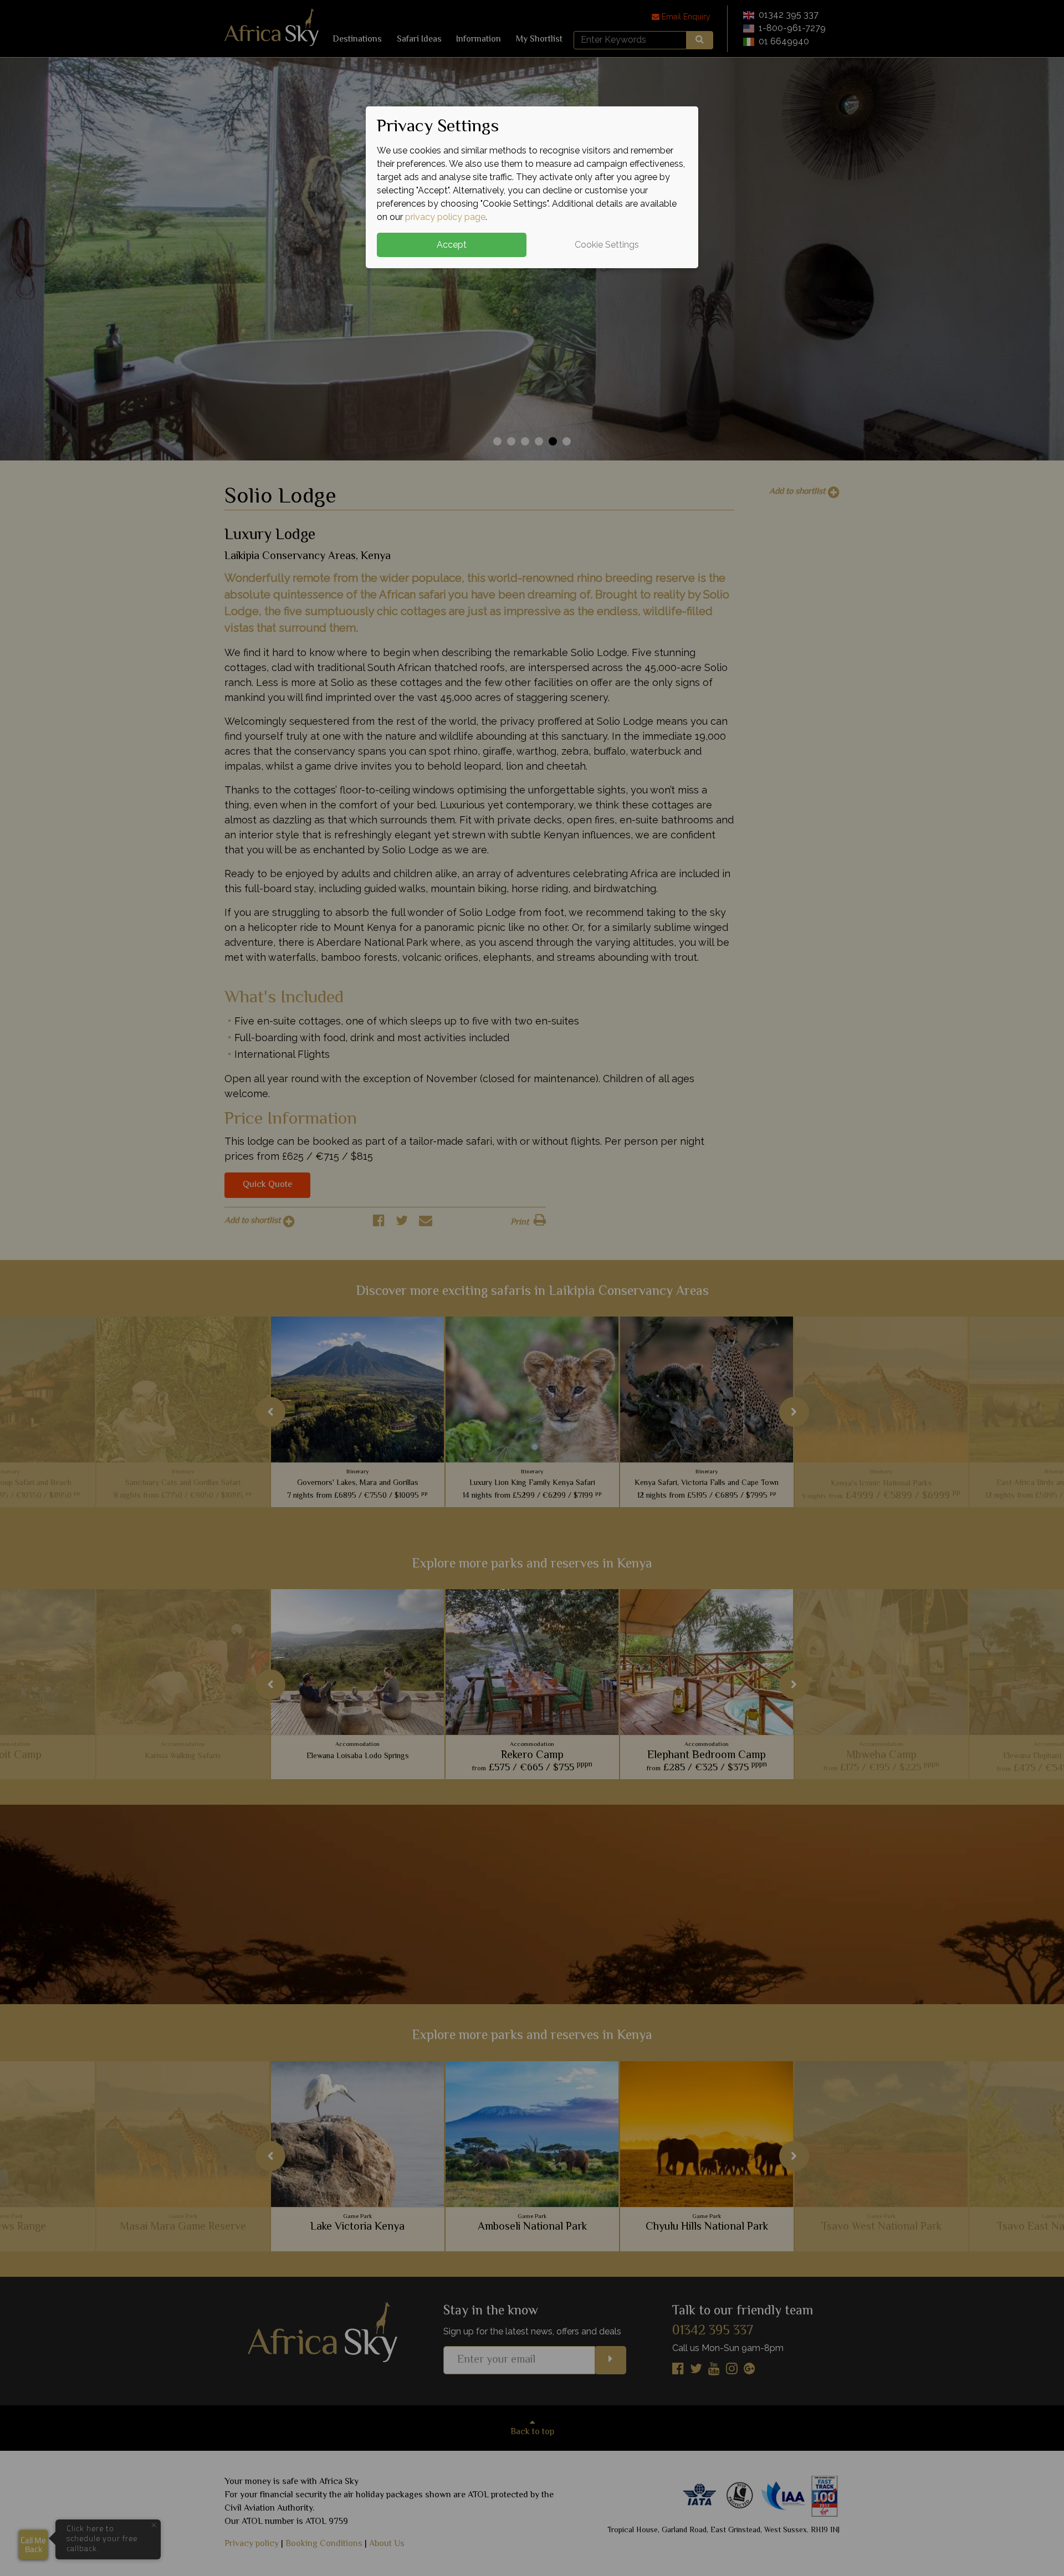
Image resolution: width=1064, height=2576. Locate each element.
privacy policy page (445, 217)
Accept (452, 245)
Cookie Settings (607, 245)
